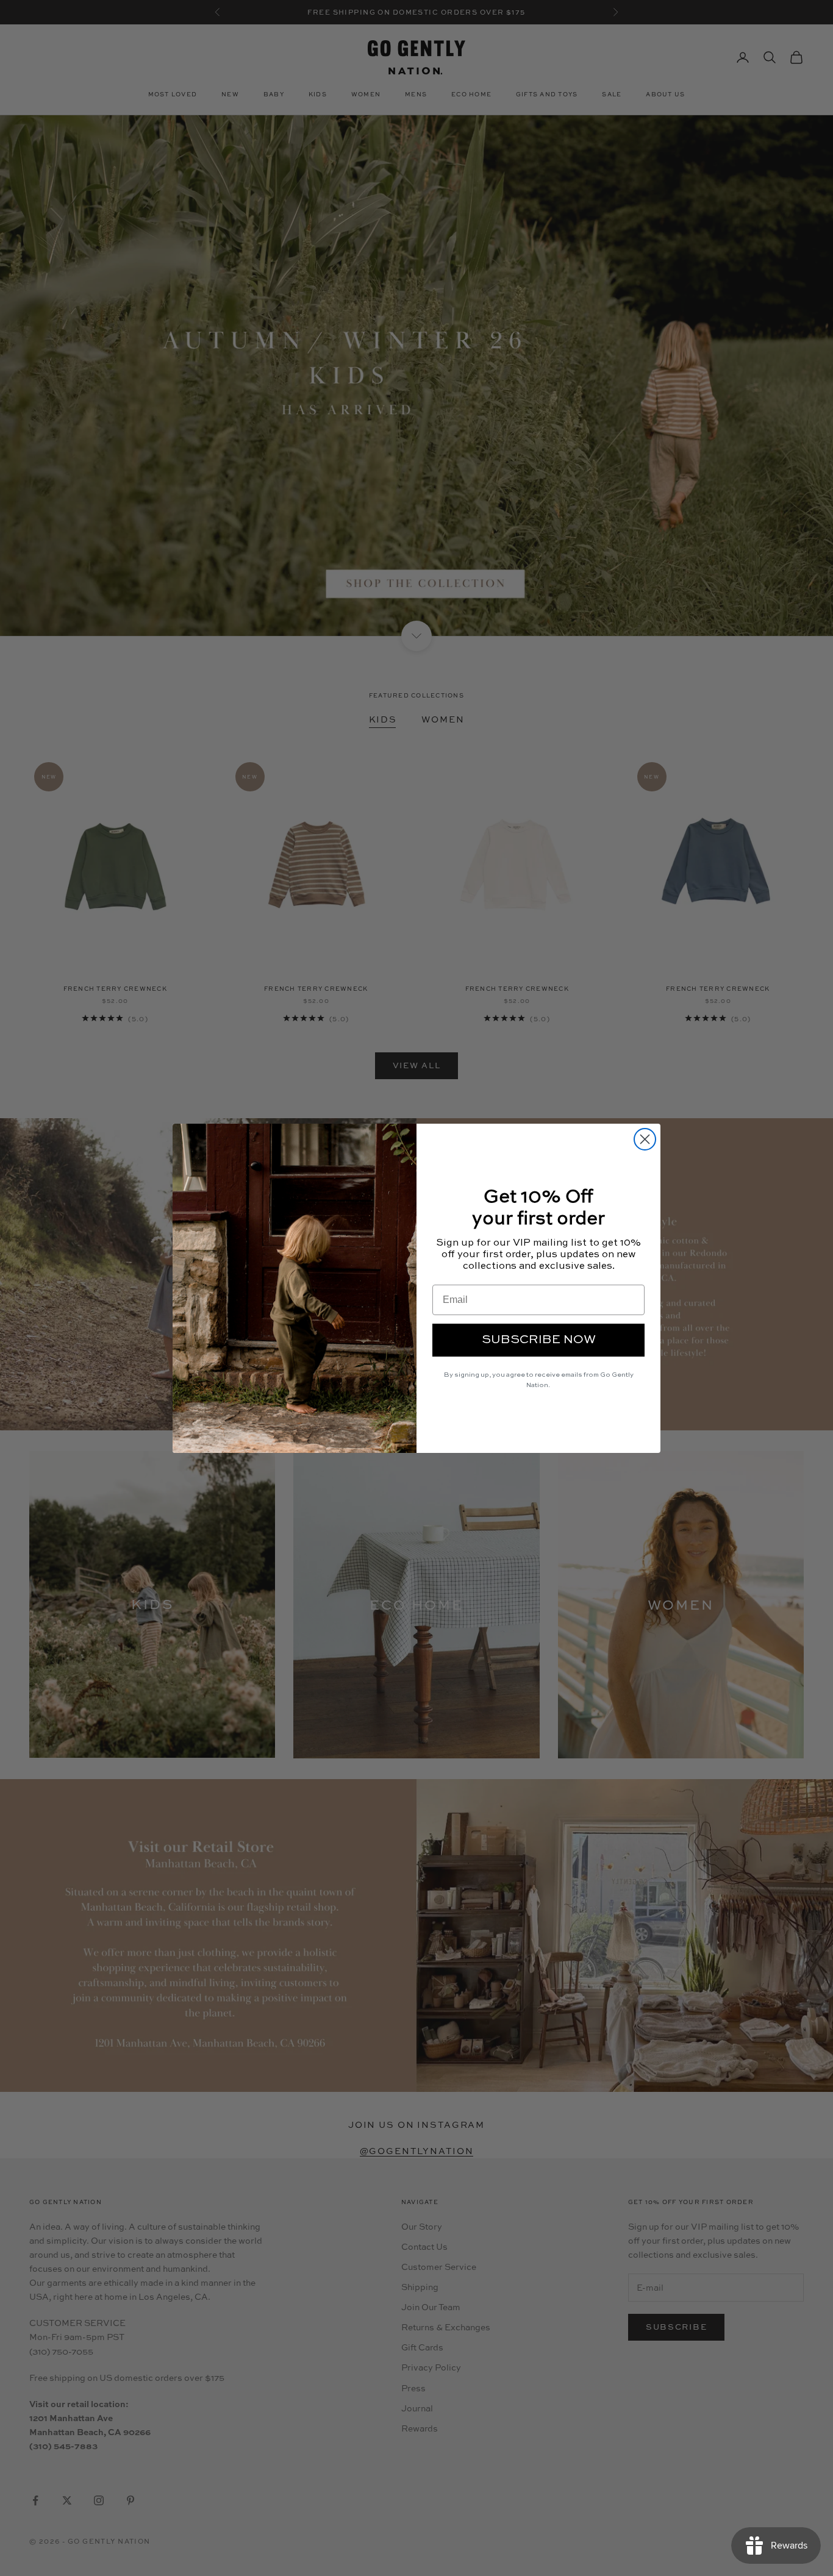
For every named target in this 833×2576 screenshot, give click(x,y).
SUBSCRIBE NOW (539, 1340)
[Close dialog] (645, 1139)
